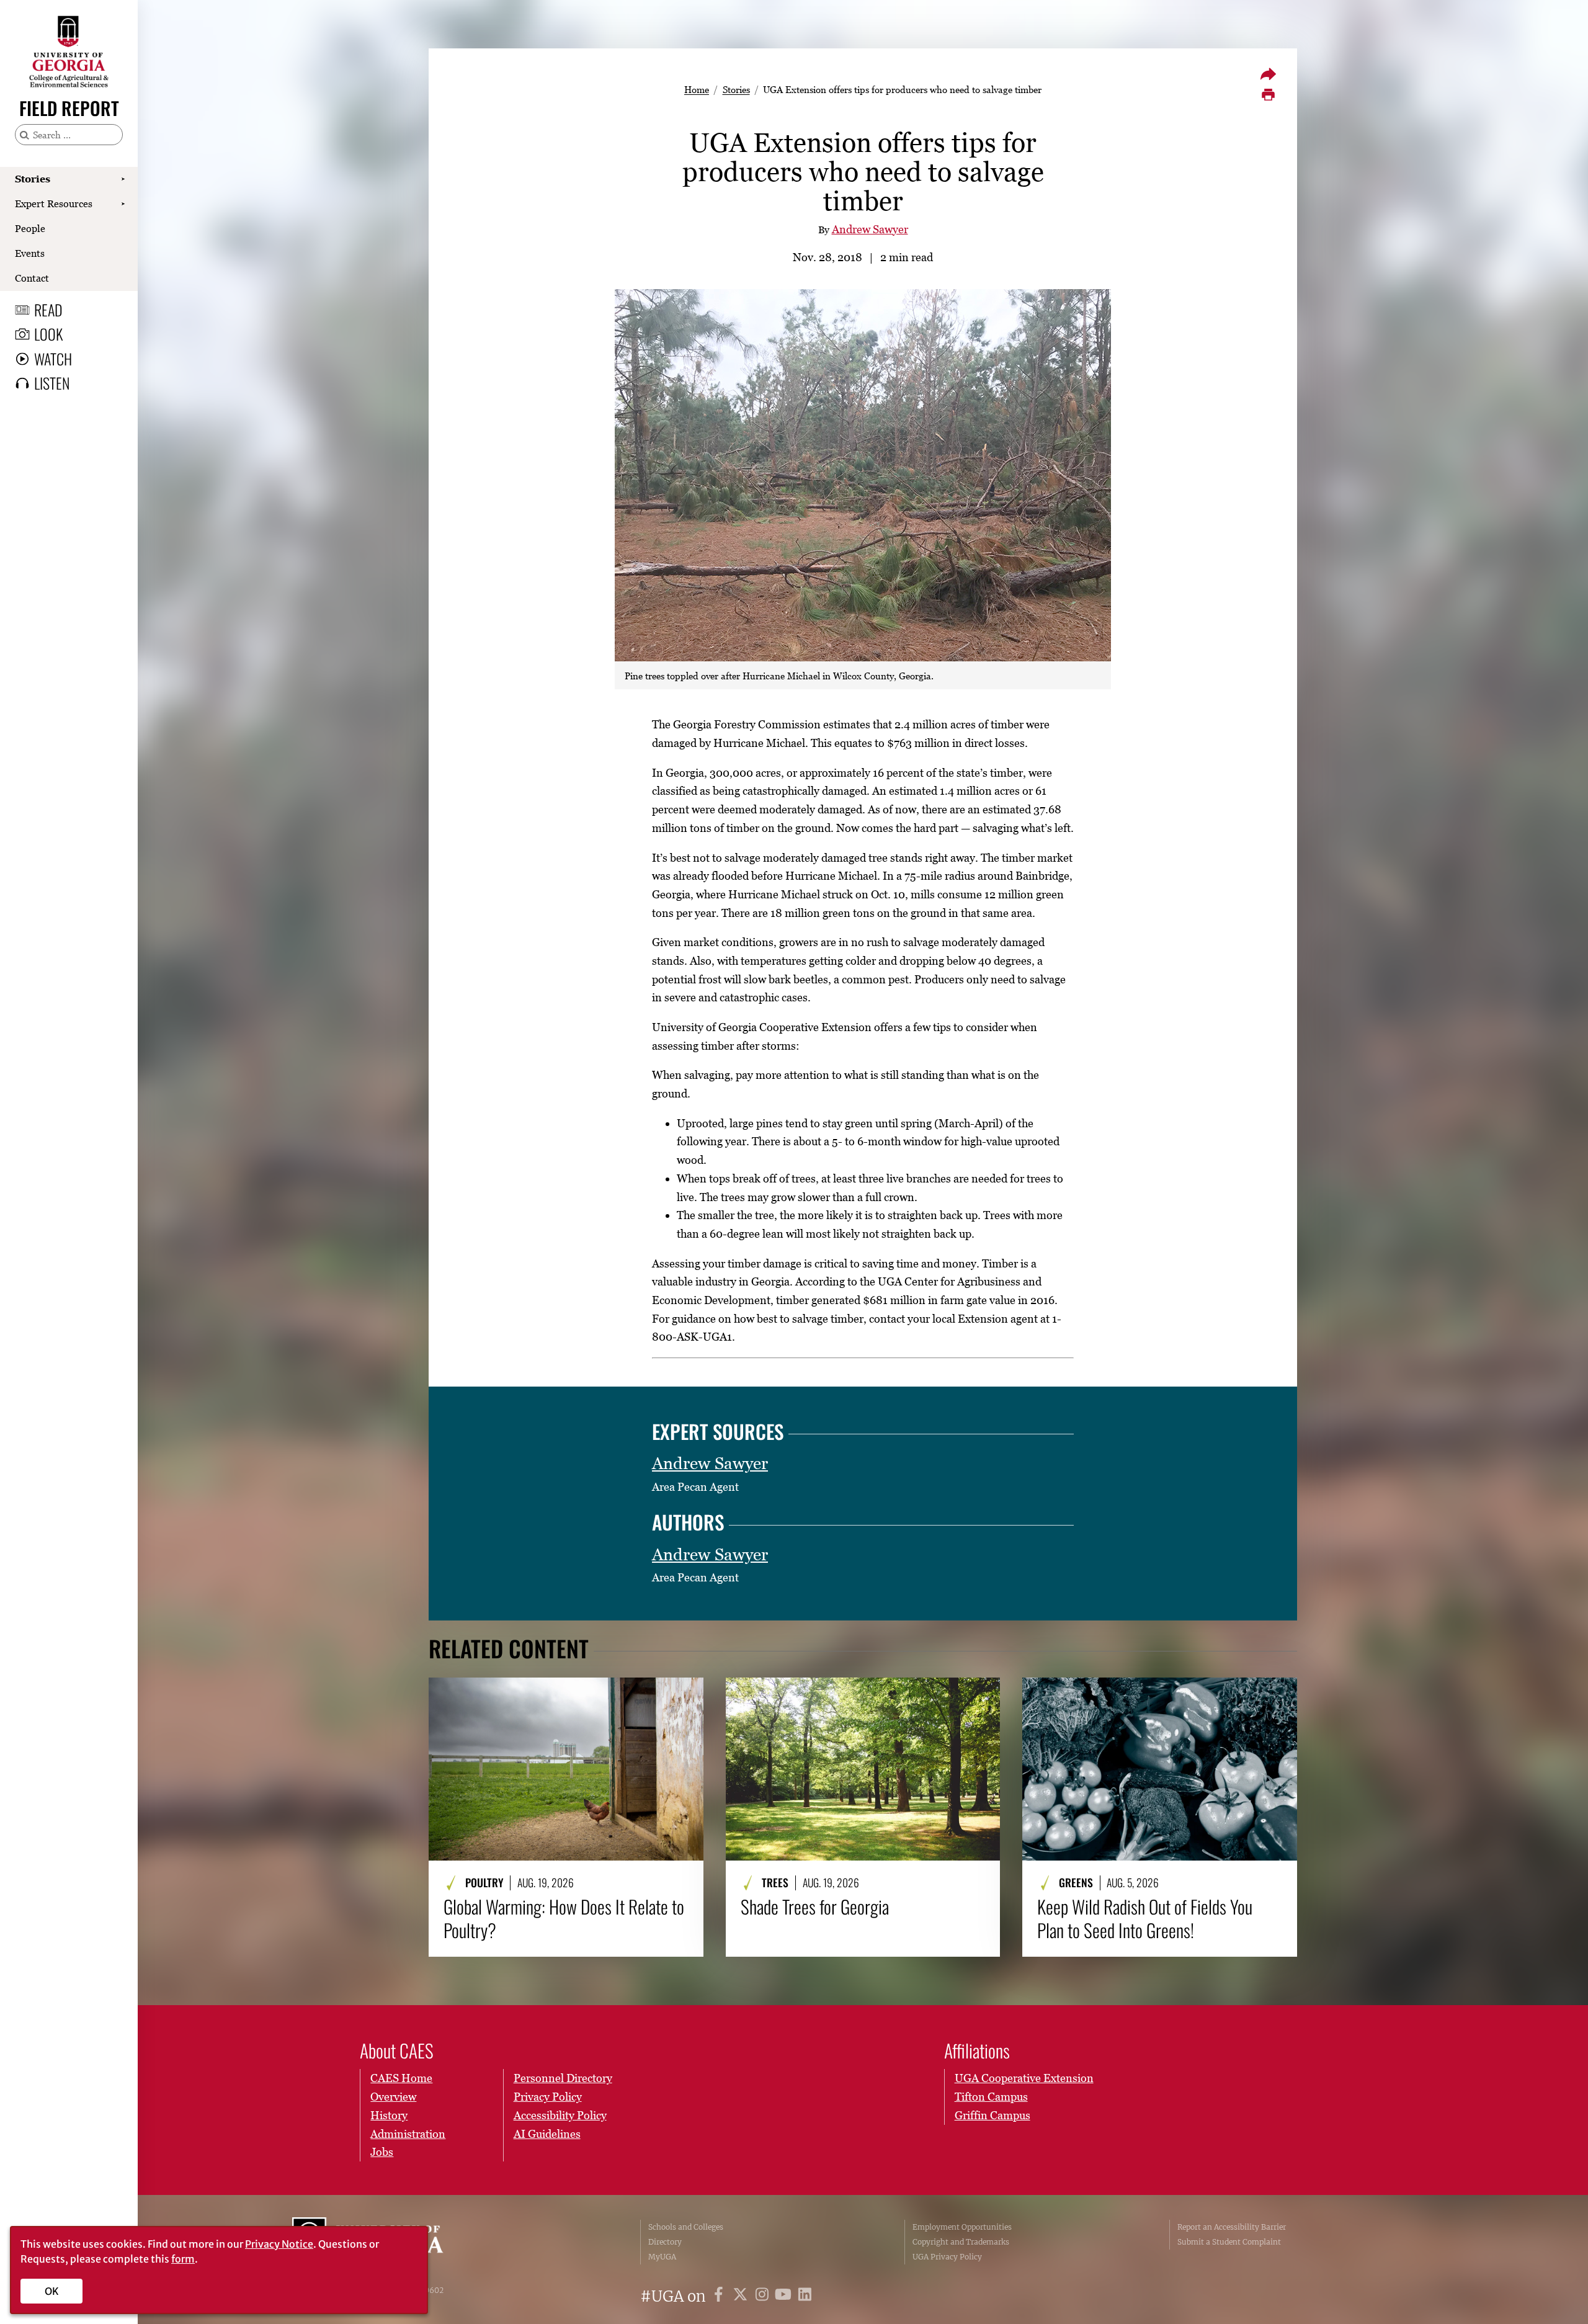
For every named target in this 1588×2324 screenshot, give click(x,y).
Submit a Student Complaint (1229, 2242)
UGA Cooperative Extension (1024, 2078)
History (389, 2115)
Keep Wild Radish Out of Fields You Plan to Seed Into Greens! (1145, 1919)
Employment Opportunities (962, 2227)
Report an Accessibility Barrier (1232, 2227)
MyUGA (662, 2257)
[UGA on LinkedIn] (805, 2296)
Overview (393, 2097)
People (30, 228)
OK (52, 2291)
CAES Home (401, 2078)
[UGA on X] (742, 2296)
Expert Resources (54, 203)
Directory (665, 2242)
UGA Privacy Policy (947, 2257)
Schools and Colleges (686, 2227)
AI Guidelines (547, 2134)
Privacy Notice (279, 2244)
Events (30, 253)
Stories (33, 179)
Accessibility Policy (560, 2115)
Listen (52, 383)
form (183, 2259)
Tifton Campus (991, 2097)
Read (48, 310)
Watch (53, 359)
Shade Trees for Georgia (815, 1906)
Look (48, 334)
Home (697, 89)
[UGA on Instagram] (764, 2296)
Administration (408, 2134)
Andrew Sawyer (870, 229)
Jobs (382, 2152)
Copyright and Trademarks (961, 2242)
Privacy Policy (548, 2097)
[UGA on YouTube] (785, 2296)
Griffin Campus (993, 2115)
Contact (32, 278)
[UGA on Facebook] (720, 2296)
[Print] (1268, 95)
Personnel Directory (563, 2078)
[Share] (1268, 74)
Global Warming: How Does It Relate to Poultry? (564, 1919)
